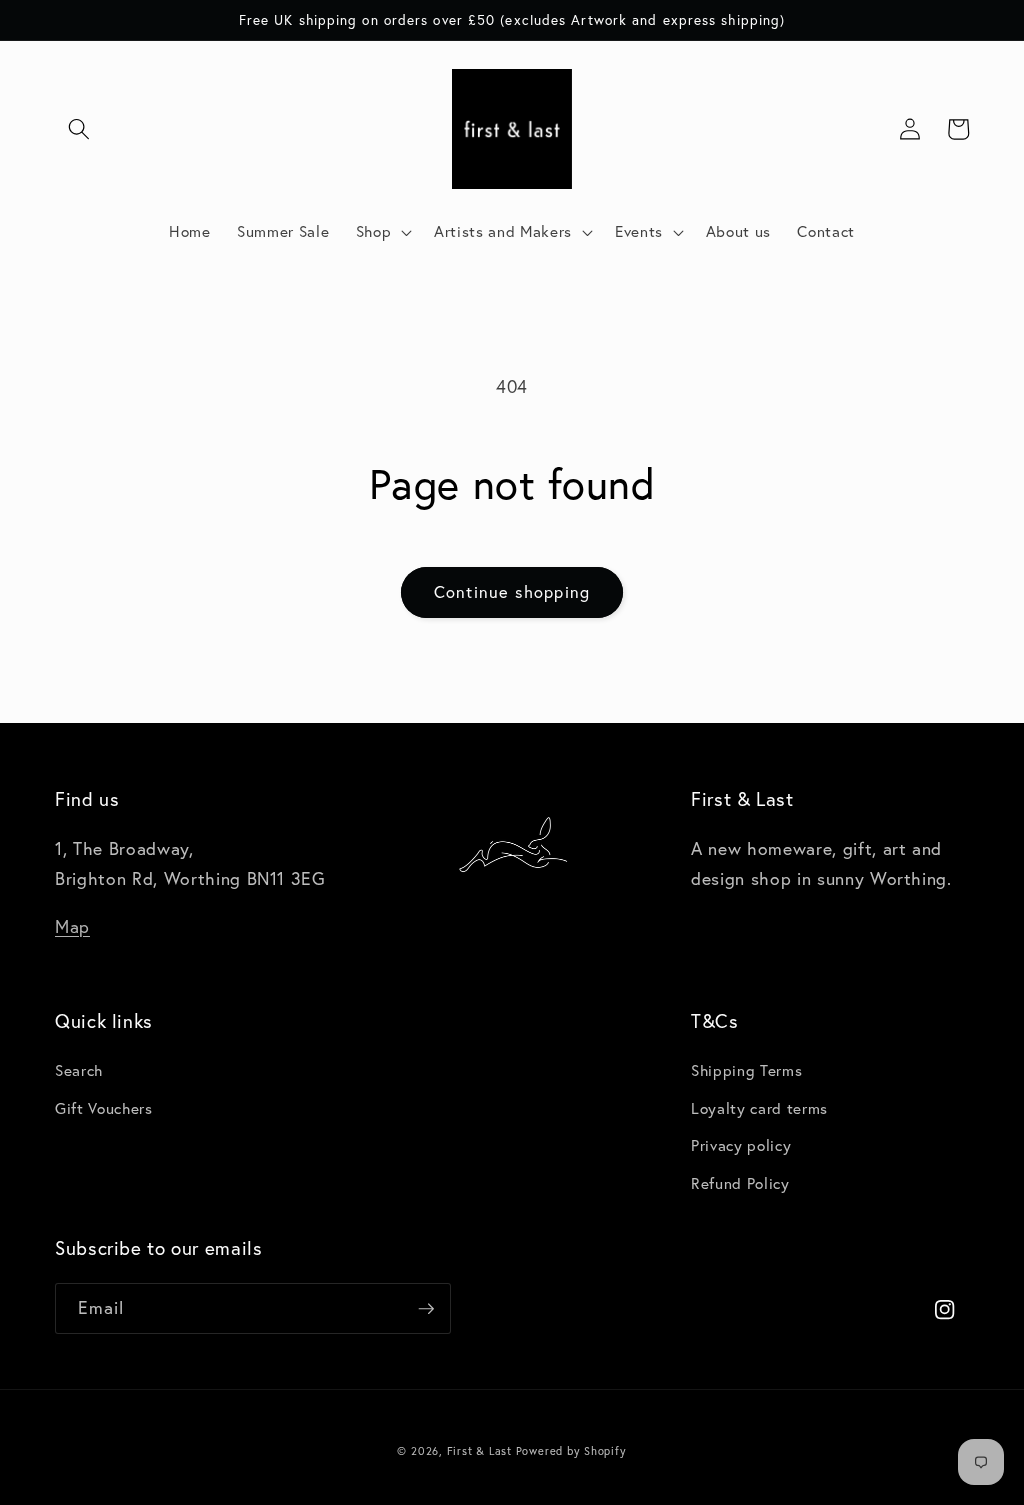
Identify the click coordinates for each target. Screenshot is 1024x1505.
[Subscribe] (426, 1309)
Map (72, 926)
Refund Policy (740, 1183)
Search (79, 1070)
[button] (79, 129)
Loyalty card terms (759, 1108)
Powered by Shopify (571, 1451)
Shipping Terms (746, 1070)
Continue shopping (512, 592)
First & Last (481, 1451)
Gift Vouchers (104, 1108)
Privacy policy (741, 1145)
